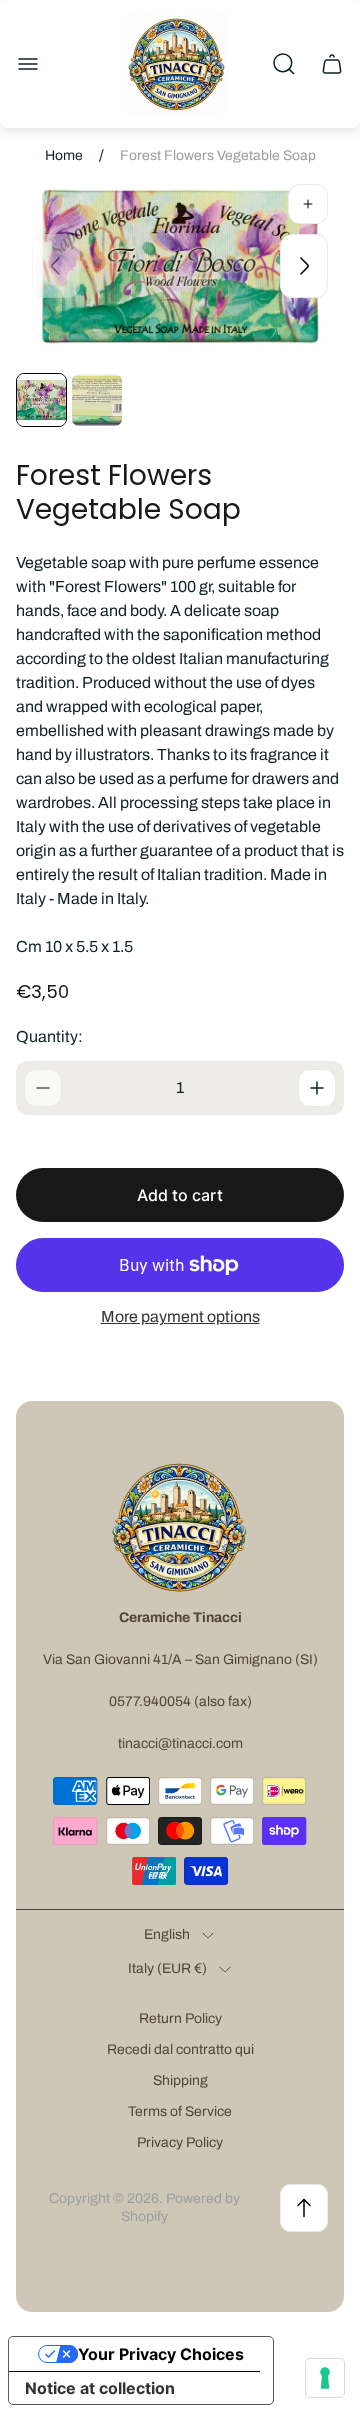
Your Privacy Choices (161, 2354)
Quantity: (49, 1036)
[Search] (284, 64)
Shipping (180, 2080)
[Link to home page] (180, 1527)
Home (64, 155)
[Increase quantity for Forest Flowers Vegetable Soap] (317, 1088)
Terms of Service (180, 2111)
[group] (41, 400)
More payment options (180, 1316)
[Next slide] (304, 266)
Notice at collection (100, 2388)
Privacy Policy (180, 2142)
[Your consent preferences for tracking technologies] (325, 2378)
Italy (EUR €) (167, 1968)
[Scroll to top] (304, 2208)
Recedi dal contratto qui (180, 2049)
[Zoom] (308, 204)
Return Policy (180, 2018)
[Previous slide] (56, 266)
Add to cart (180, 1195)
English (167, 1934)
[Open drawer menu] (28, 64)
